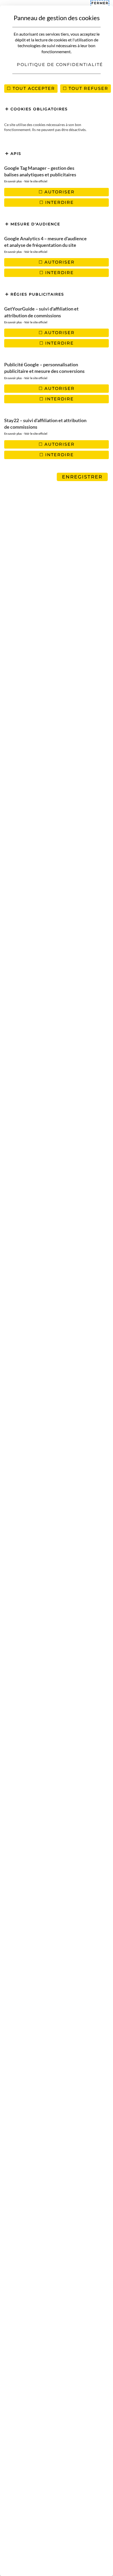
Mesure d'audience (35, 224)
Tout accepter (33, 88)
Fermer (100, 3)
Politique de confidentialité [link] (60, 65)
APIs (15, 154)
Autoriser (59, 192)
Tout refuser (88, 88)
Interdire (59, 202)
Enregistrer (82, 477)
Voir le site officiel (36, 181)
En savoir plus (13, 181)
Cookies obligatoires (38, 109)
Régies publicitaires (37, 294)
